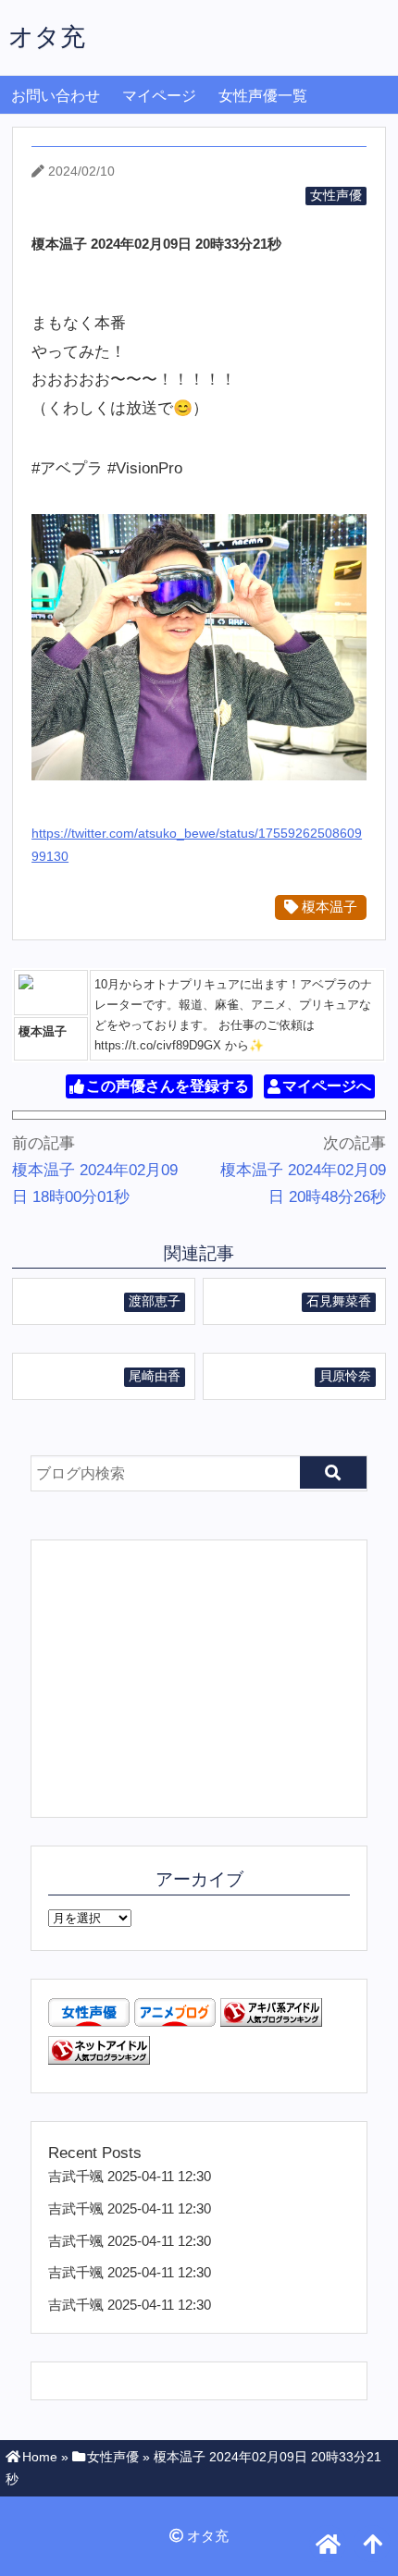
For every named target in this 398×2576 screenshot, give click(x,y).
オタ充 (47, 37)
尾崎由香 (155, 1376)
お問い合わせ (56, 96)
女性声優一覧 (263, 96)
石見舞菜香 (339, 1301)
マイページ (159, 96)
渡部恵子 (155, 1301)
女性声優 (336, 196)
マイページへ (327, 1087)
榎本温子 (328, 907)
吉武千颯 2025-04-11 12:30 (130, 2176)
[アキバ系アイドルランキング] (271, 2022)
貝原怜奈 (345, 1376)
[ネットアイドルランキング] (99, 2060)
